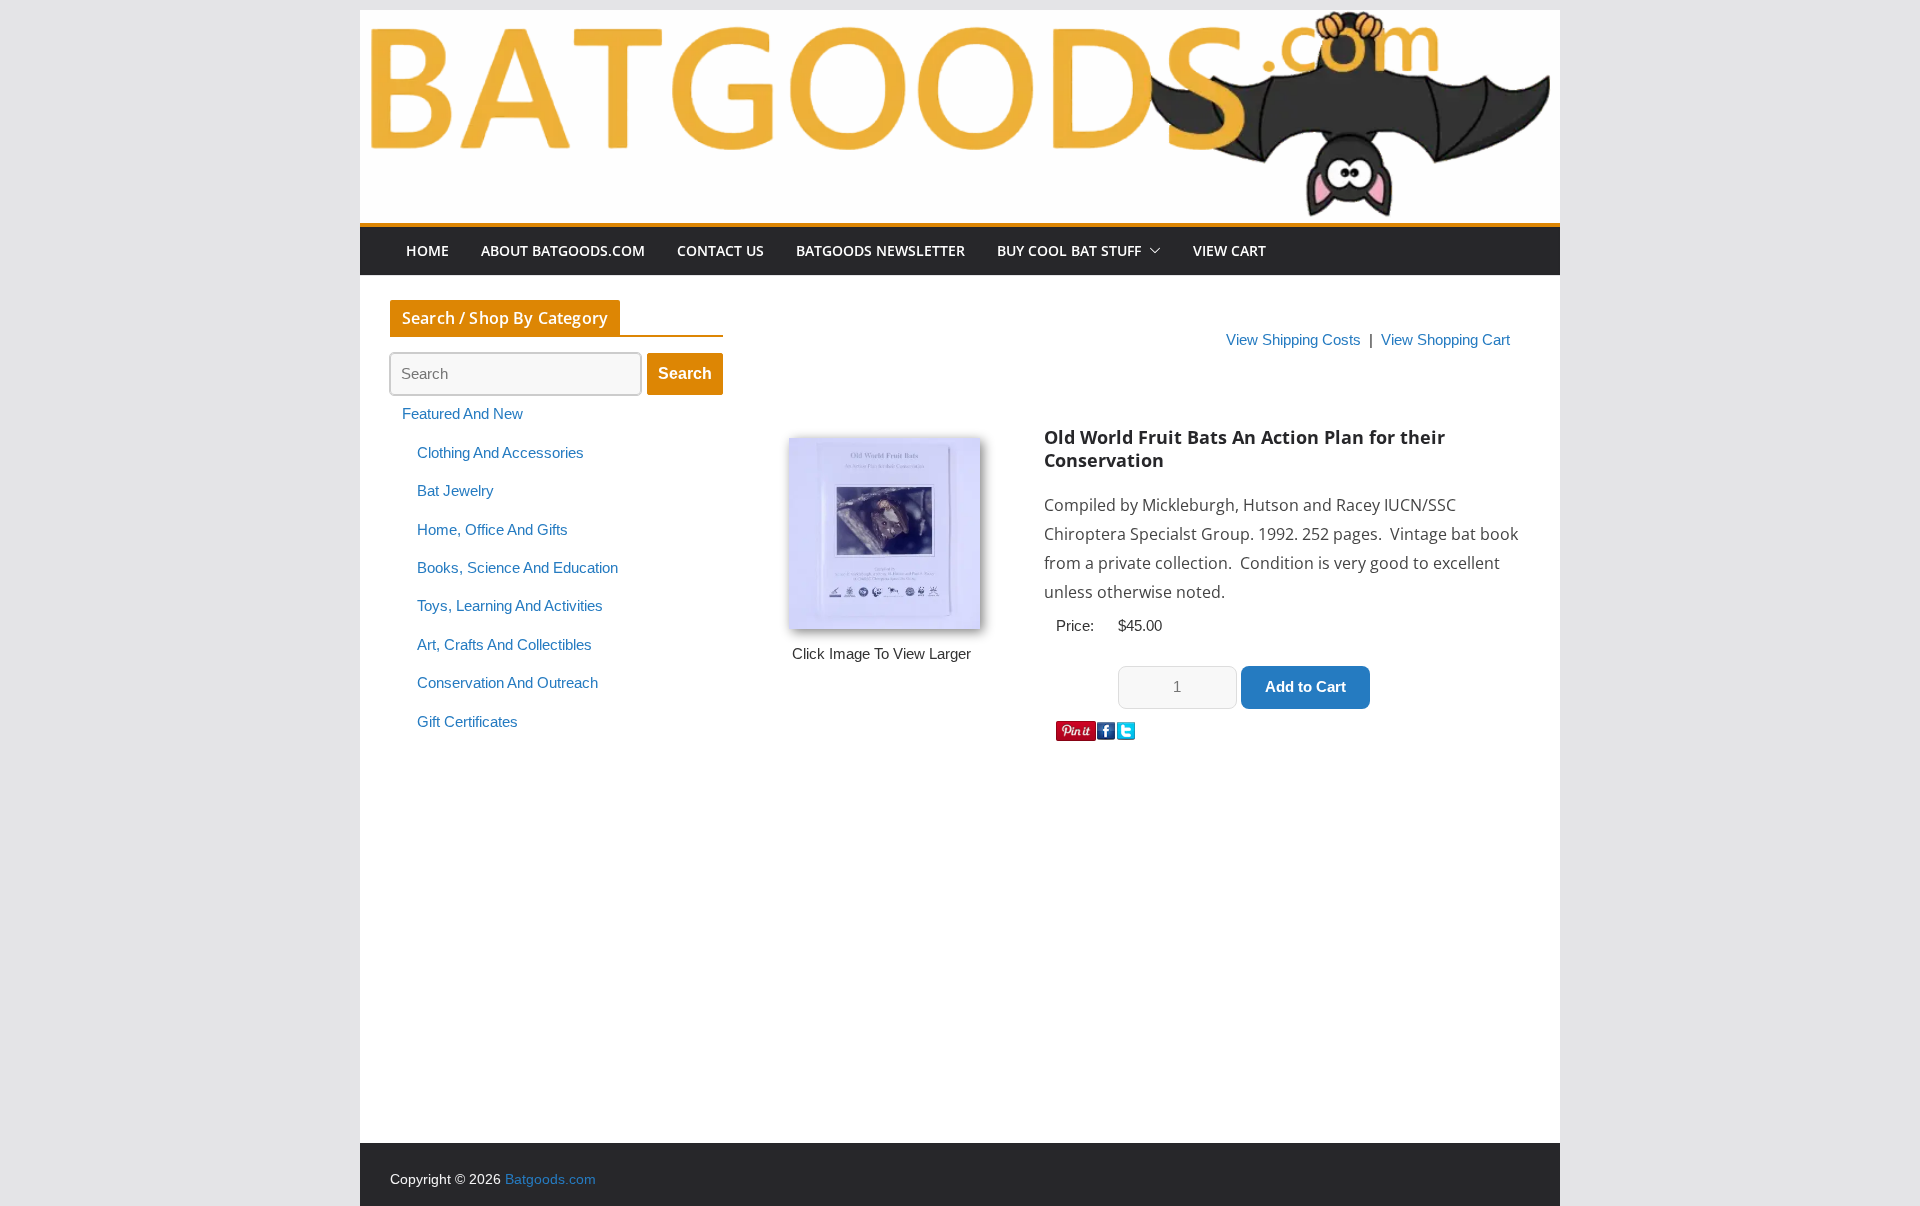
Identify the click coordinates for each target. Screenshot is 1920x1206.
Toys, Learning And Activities (510, 606)
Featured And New (462, 414)
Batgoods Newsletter (880, 250)
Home (427, 250)
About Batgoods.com (563, 250)
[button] (1151, 251)
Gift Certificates (467, 722)
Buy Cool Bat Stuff (1069, 250)
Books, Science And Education (517, 568)
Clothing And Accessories (500, 453)
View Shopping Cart (1445, 340)
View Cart (1229, 250)
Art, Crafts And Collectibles (504, 645)
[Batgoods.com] (960, 23)
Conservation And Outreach (507, 683)
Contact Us (720, 250)
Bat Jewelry (455, 491)
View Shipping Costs (1293, 340)
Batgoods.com (550, 1179)
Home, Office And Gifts (492, 530)
